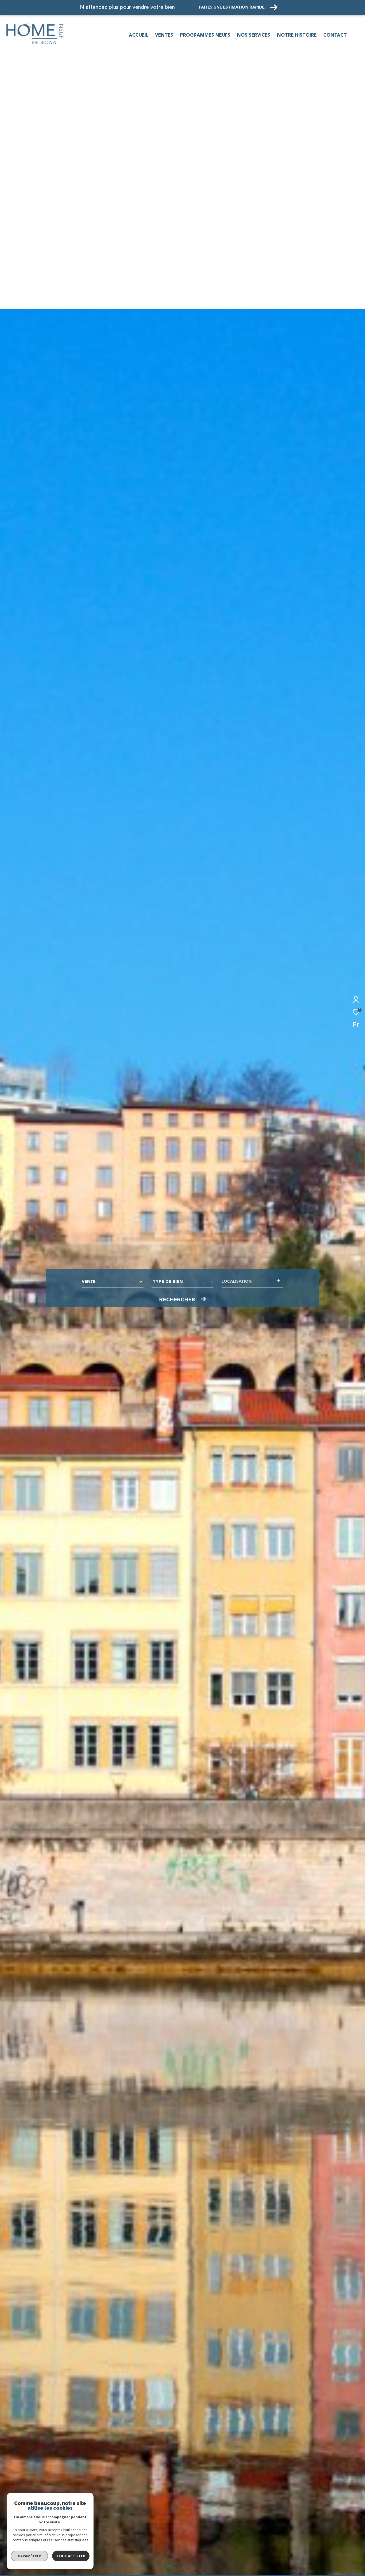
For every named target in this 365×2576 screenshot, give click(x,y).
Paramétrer (30, 2556)
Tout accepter (71, 2556)
